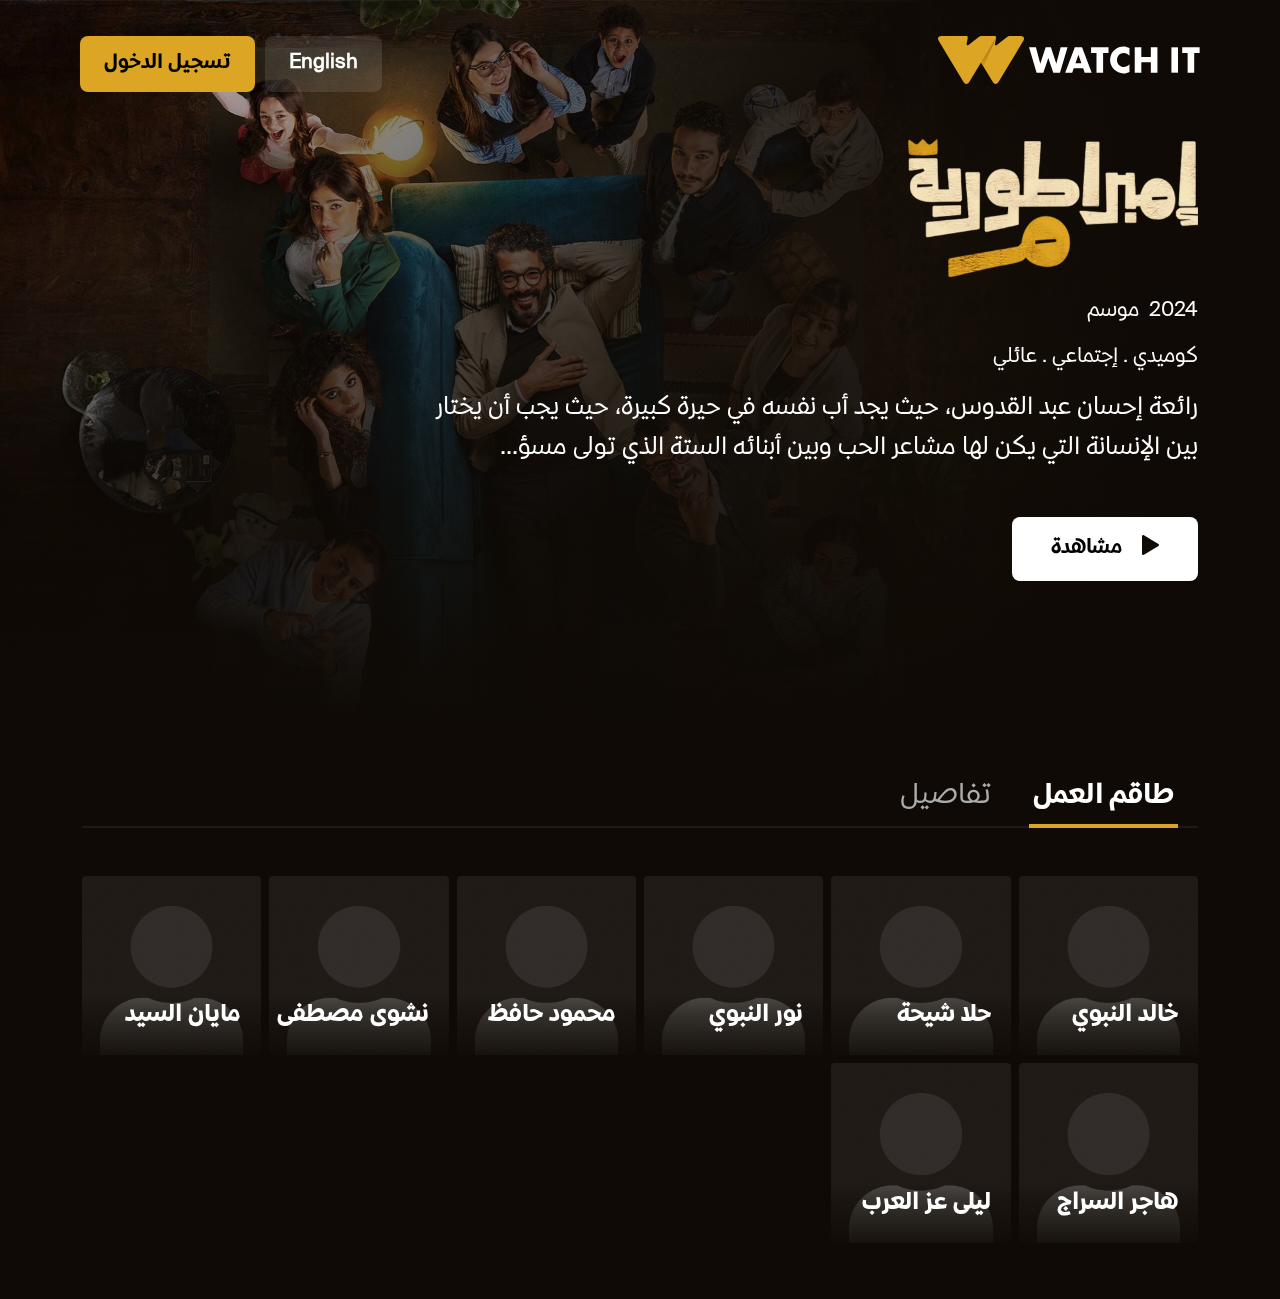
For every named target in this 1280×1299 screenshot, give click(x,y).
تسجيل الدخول (167, 63)
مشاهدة (1089, 548)
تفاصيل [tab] (945, 797)
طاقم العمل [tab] (1103, 797)
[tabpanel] (640, 1063)
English (323, 63)
